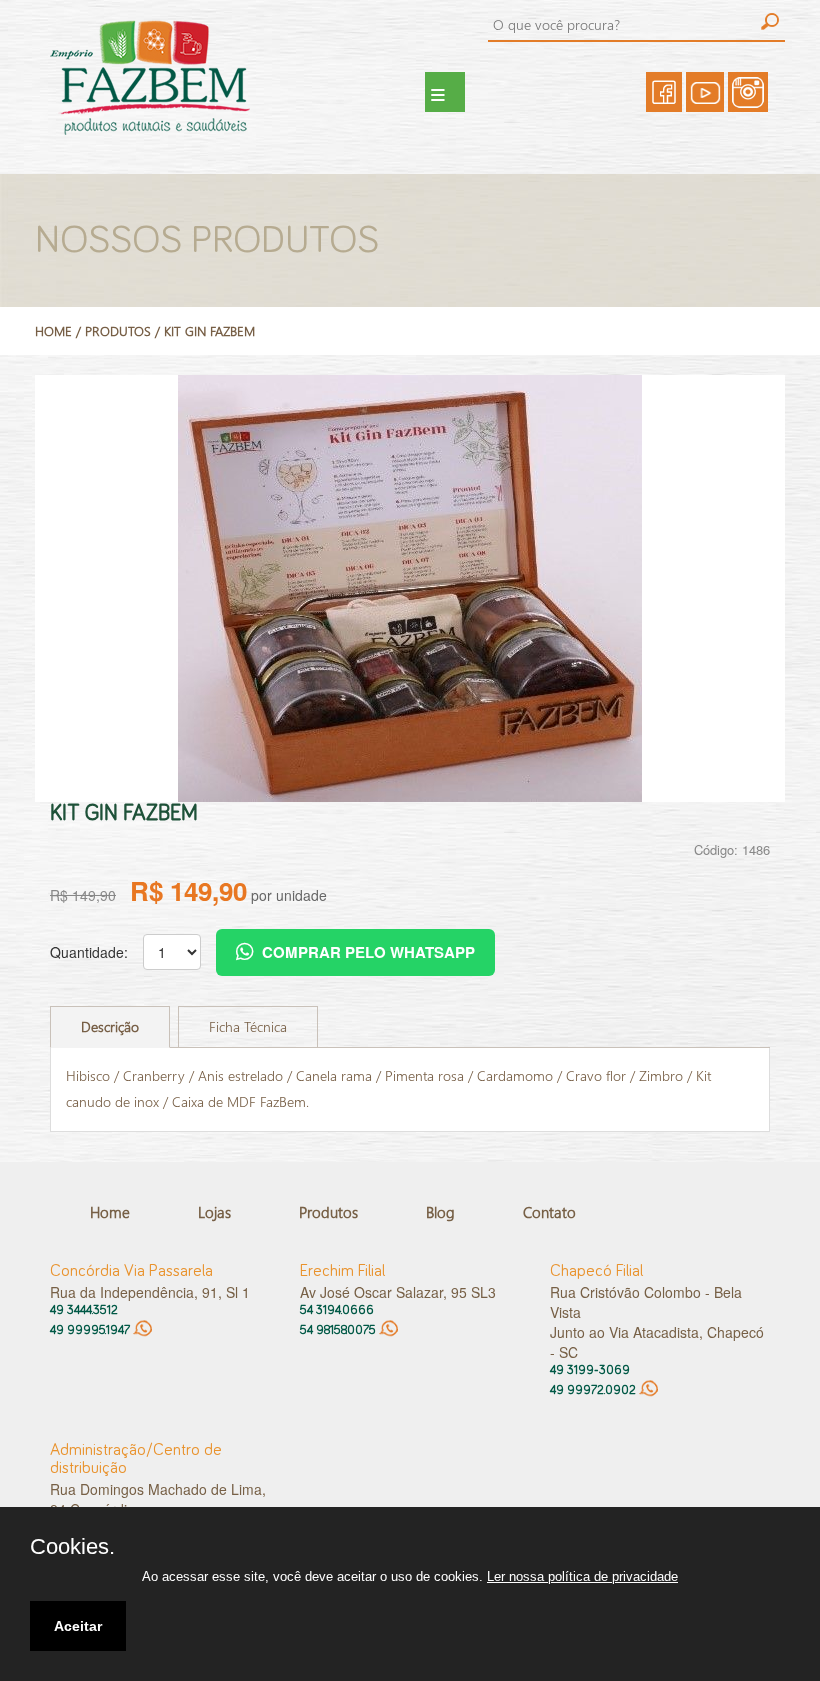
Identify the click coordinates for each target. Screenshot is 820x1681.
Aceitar (78, 1626)
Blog (440, 1212)
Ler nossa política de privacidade (582, 1576)
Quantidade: (89, 952)
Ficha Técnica (248, 1026)
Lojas (214, 1212)
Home (110, 1212)
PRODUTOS (118, 330)
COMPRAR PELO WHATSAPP (368, 952)
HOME (53, 330)
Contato (549, 1212)
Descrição (110, 1026)
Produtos (328, 1212)
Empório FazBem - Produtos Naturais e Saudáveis (174, 92)
